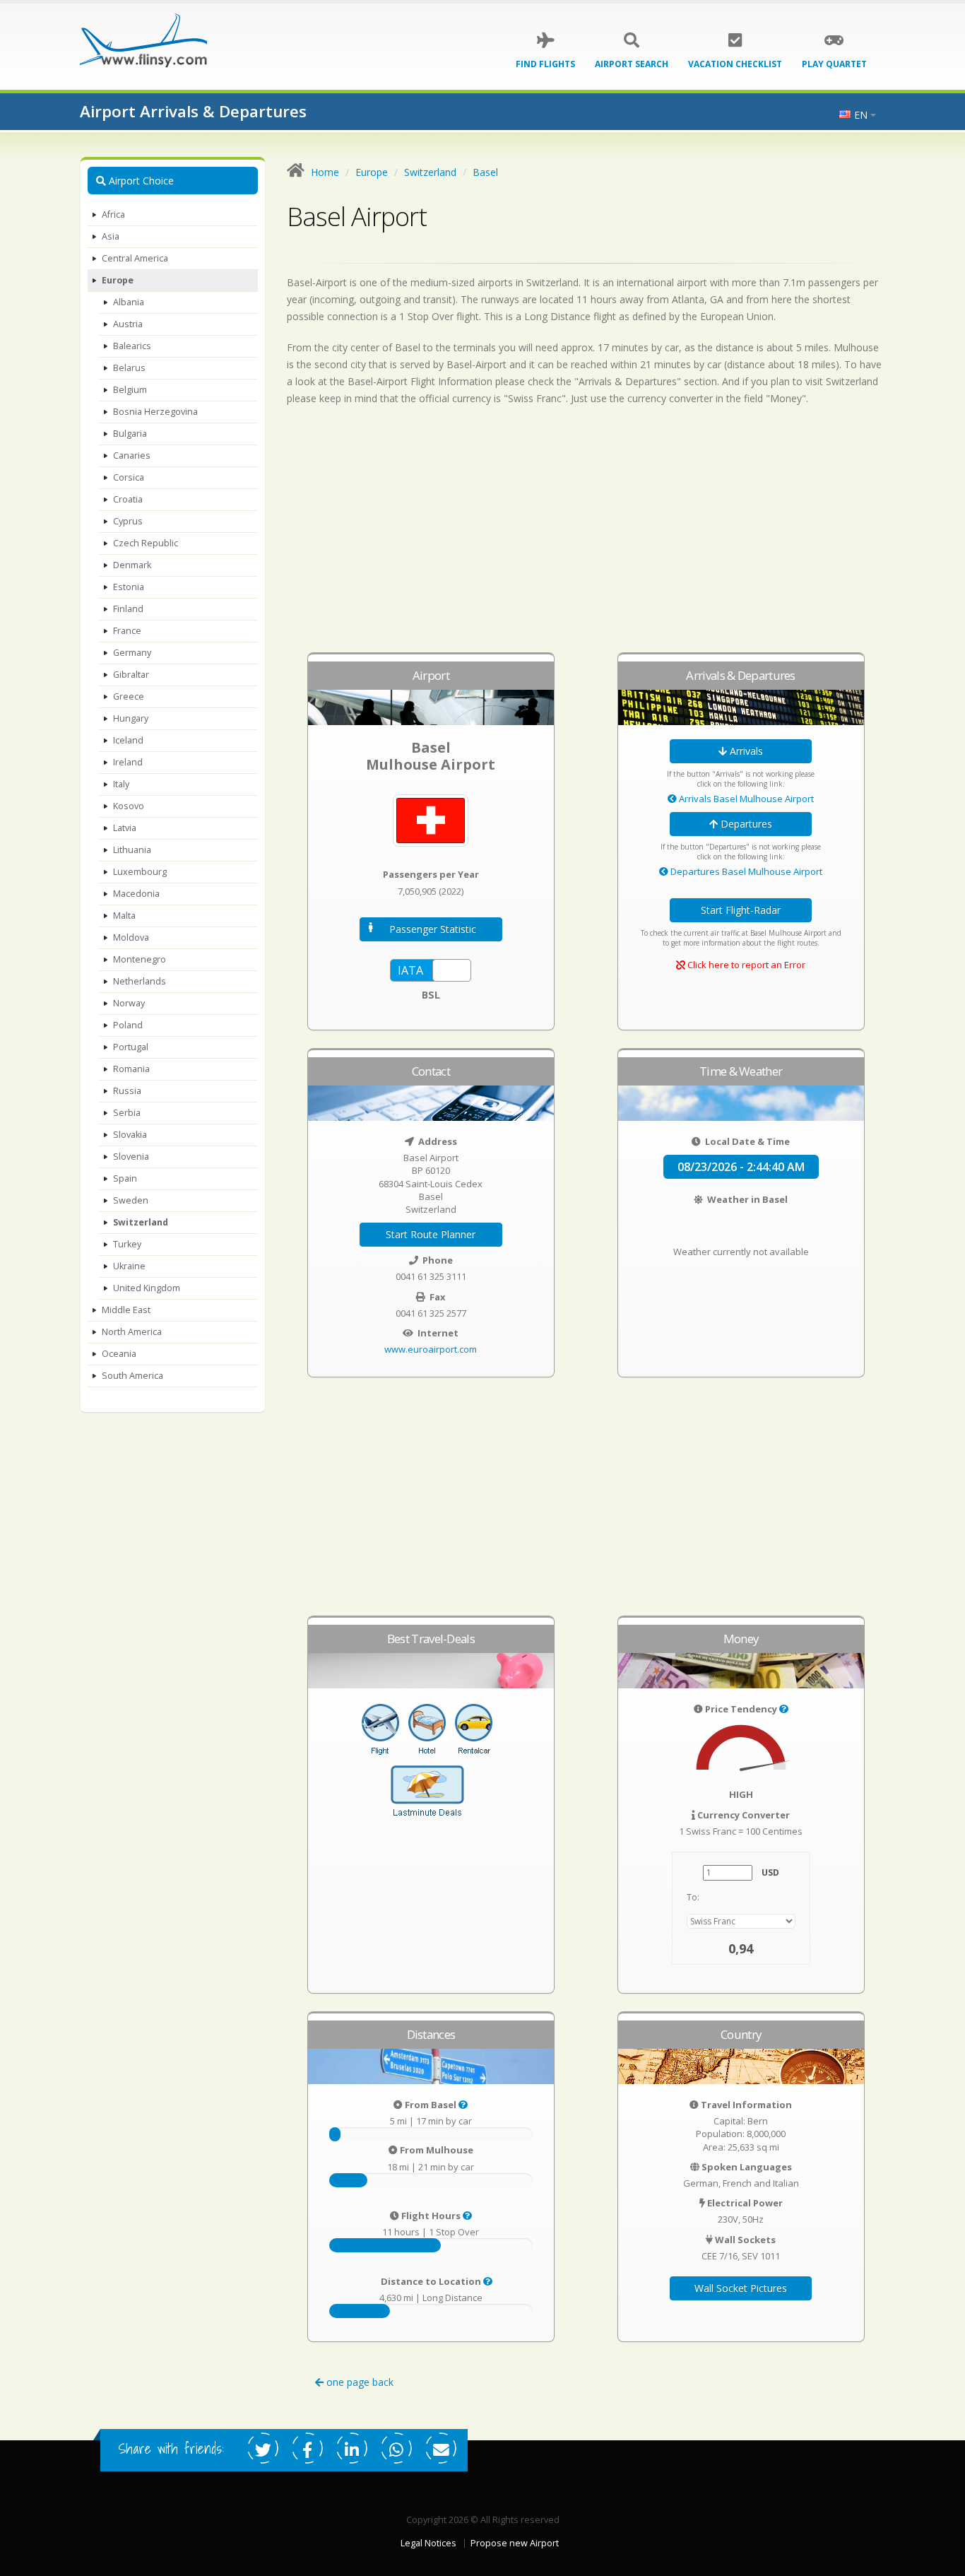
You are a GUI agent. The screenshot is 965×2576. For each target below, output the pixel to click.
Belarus (129, 368)
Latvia (125, 828)
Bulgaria (130, 434)
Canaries (132, 455)
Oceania (119, 1354)
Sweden (131, 1200)
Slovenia (131, 1157)
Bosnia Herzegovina (155, 412)
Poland (128, 1025)
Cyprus (128, 521)
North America (132, 1332)
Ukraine (129, 1266)
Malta (124, 916)
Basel (485, 172)
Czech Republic (146, 543)
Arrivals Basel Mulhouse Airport (745, 799)
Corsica (129, 477)
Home (325, 172)
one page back (359, 2382)
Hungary (131, 718)
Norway (129, 1003)
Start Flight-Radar (741, 910)
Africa (113, 214)
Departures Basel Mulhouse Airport (745, 871)
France (127, 631)
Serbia (127, 1113)
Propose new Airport (515, 2543)
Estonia (129, 587)
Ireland (128, 762)
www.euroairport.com (431, 1349)
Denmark (132, 565)
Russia (127, 1091)
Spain (125, 1178)
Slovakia (130, 1135)
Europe (118, 280)
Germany (132, 653)
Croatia (128, 499)
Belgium (130, 390)
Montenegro (140, 959)
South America (132, 1376)
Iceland (128, 740)
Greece (129, 696)
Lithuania (132, 850)
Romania (131, 1069)
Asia (111, 236)
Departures (745, 824)
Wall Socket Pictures (741, 2288)
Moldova (131, 937)
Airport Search (632, 64)
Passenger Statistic (433, 929)
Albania (129, 302)
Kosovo (129, 806)
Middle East (126, 1310)
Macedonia (136, 894)
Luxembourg (140, 872)
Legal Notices (428, 2543)
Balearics (132, 346)
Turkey (127, 1244)
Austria (128, 324)
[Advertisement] (586, 536)
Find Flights (545, 64)
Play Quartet (834, 64)
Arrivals (745, 751)
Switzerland (141, 1222)
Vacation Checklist (735, 64)
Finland (128, 609)
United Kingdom (147, 1288)
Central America (135, 258)
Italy (121, 784)
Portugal (131, 1047)
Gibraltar (131, 675)
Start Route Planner (431, 1234)
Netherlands (140, 981)
